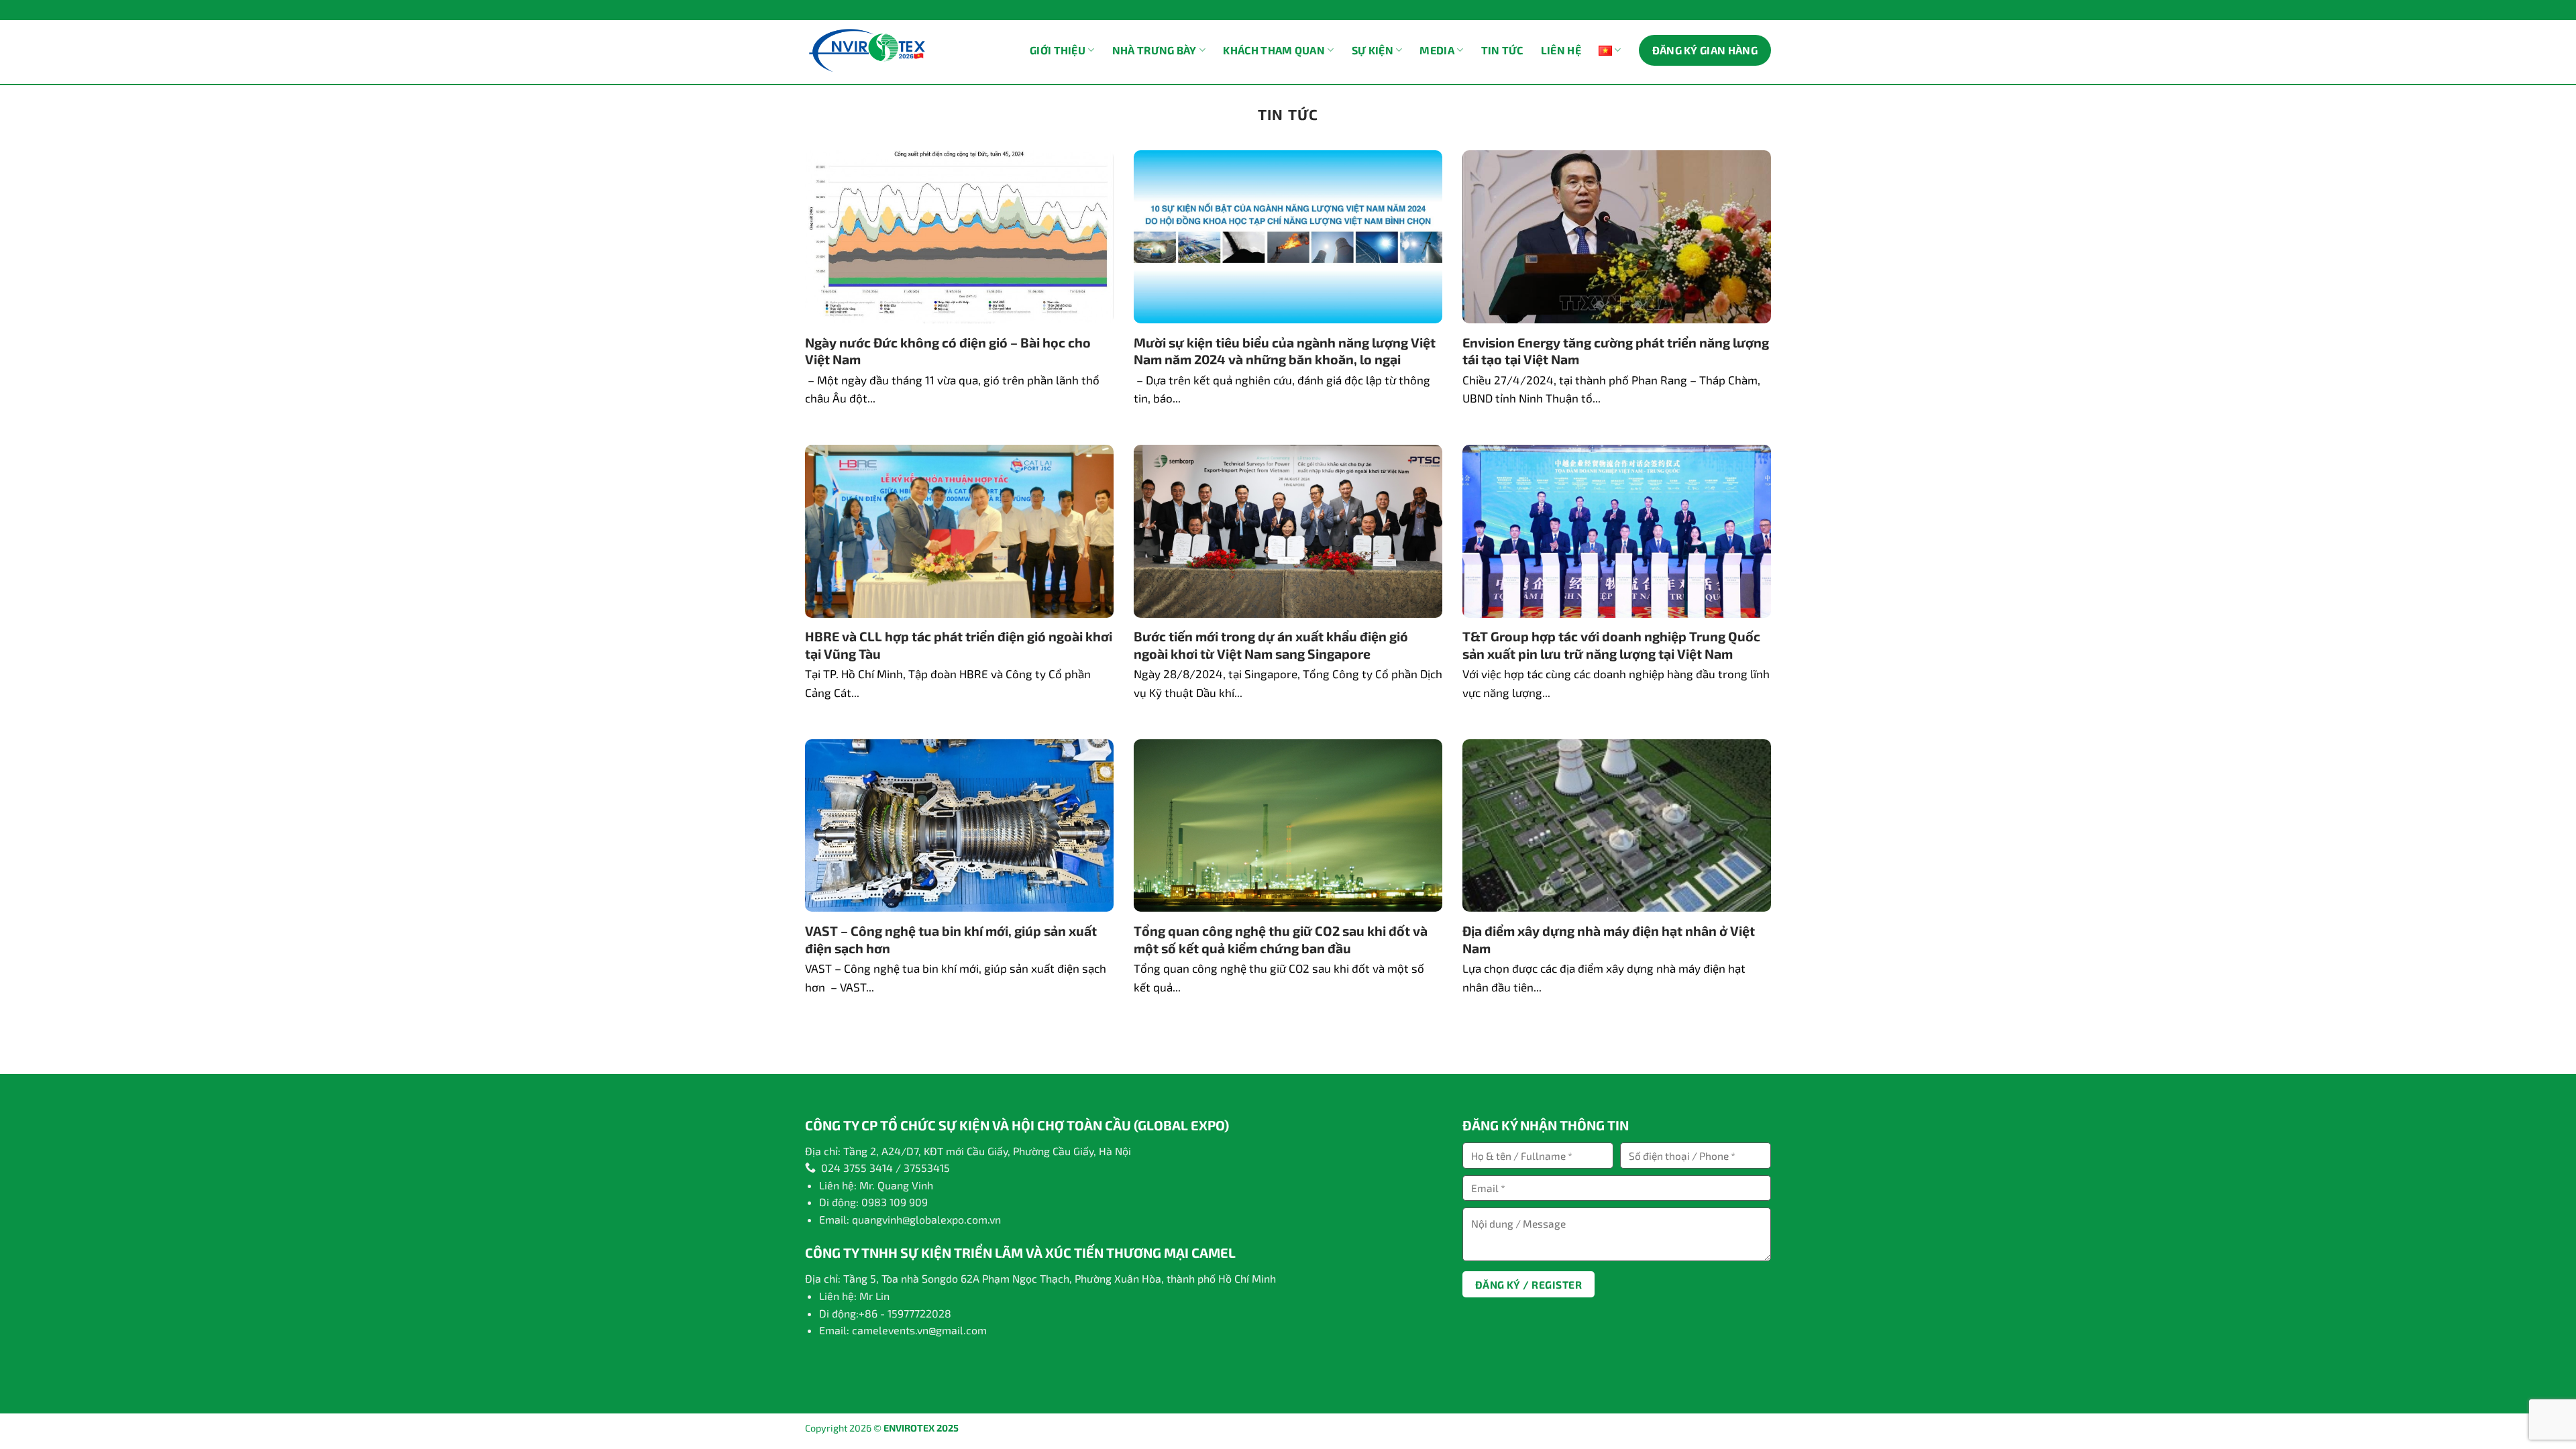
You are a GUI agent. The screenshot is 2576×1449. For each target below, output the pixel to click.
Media (1437, 50)
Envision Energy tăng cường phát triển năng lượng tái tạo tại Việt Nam (1616, 351)
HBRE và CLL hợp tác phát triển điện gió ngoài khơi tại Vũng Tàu (959, 645)
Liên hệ (1561, 50)
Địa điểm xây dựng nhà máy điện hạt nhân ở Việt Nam (1609, 939)
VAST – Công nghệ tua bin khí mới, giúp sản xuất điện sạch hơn (951, 939)
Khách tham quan (1274, 50)
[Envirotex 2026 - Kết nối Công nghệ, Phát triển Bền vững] (867, 51)
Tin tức (1502, 50)
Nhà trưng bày (1155, 50)
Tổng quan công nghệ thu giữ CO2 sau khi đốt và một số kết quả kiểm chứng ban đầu (1281, 939)
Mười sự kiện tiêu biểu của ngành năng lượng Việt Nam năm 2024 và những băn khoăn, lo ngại (1285, 351)
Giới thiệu (1058, 50)
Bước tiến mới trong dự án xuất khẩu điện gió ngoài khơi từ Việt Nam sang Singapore (1271, 645)
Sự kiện (1373, 50)
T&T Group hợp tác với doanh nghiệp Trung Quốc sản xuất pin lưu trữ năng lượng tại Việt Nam (1611, 645)
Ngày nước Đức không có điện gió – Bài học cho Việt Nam (948, 351)
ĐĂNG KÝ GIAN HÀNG (1705, 50)
